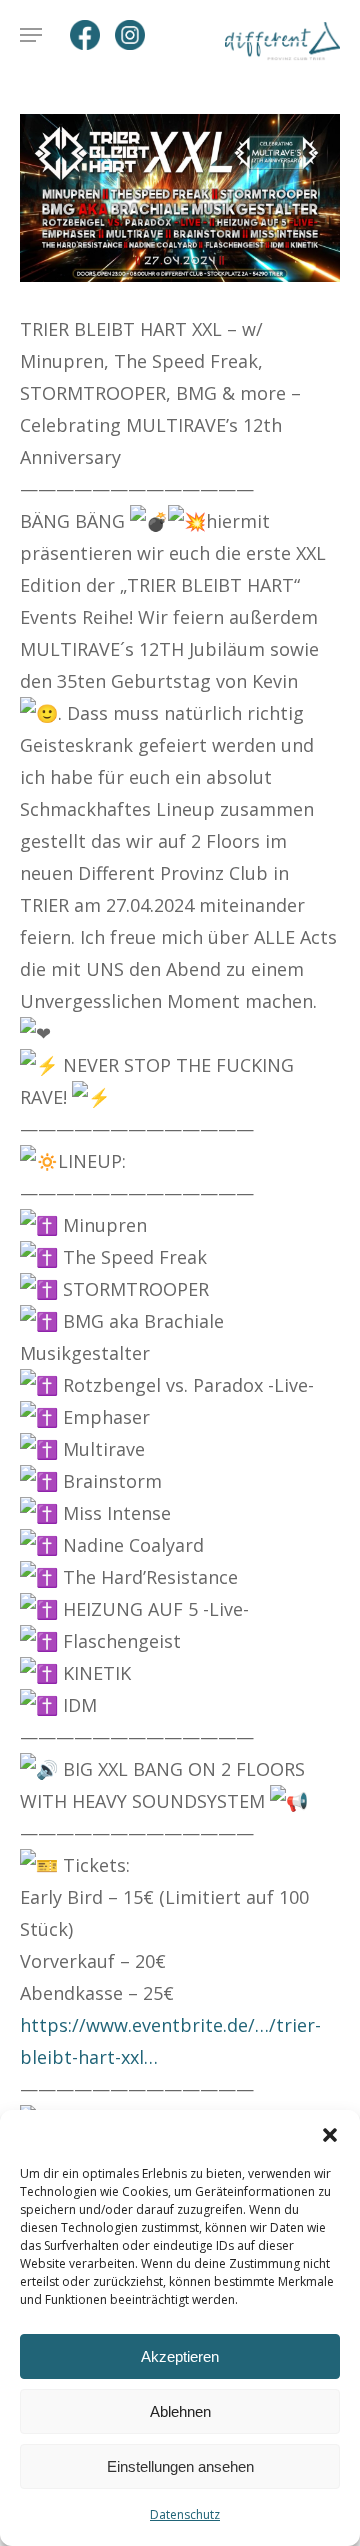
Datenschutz (185, 2514)
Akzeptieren (180, 2356)
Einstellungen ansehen (180, 2466)
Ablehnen (180, 2411)
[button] (330, 2135)
